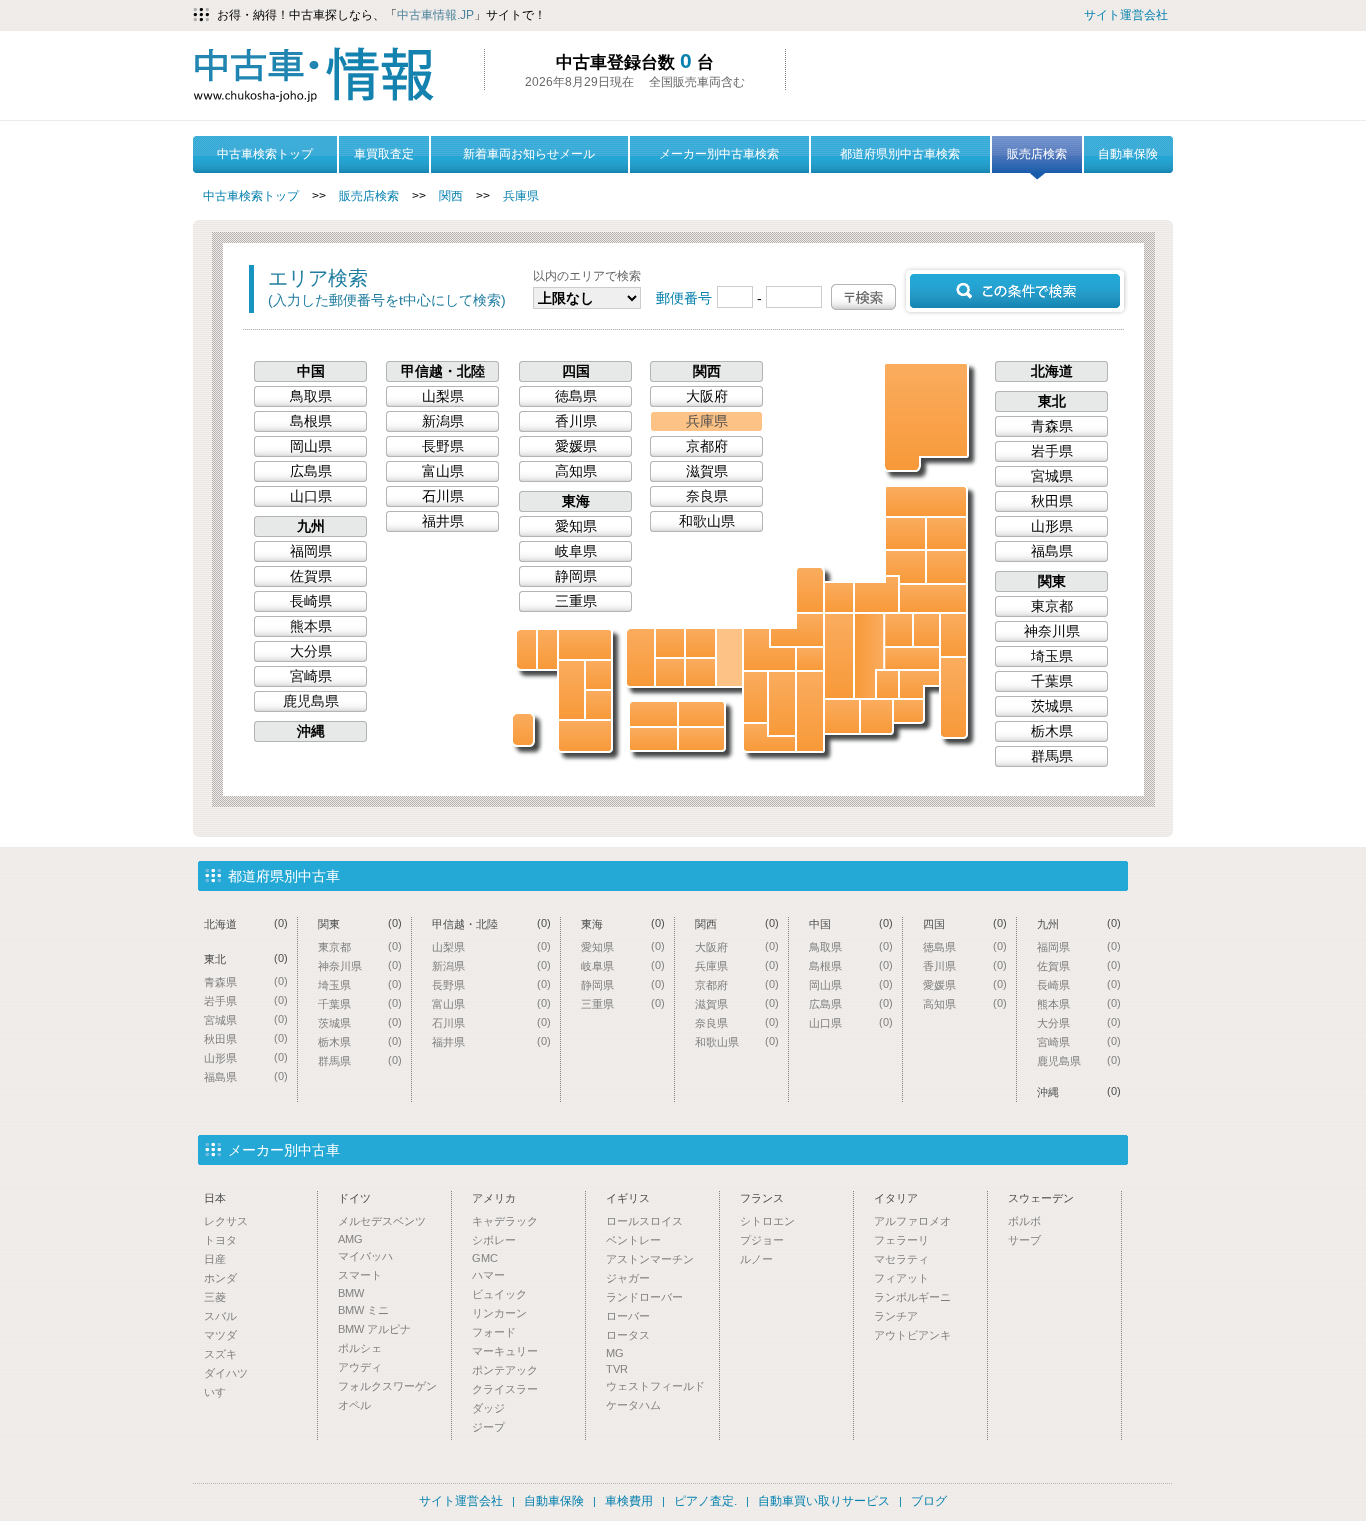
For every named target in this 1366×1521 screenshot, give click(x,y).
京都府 (769, 649)
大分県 (598, 675)
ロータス (628, 1335)
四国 (576, 371)
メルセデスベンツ (382, 1221)
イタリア (896, 1198)
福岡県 (585, 644)
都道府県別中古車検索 (900, 154)
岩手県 (946, 533)
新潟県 (876, 594)
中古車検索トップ (265, 154)
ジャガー (628, 1278)
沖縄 (523, 729)
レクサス (226, 1221)
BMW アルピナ (374, 1329)
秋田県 (905, 533)
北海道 (927, 416)
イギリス (628, 1198)
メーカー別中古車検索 (719, 154)
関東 (1052, 581)
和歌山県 (769, 737)
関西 (451, 196)
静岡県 (876, 716)
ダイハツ (226, 1373)
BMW (351, 1293)
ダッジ (488, 1408)
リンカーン (499, 1313)
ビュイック (499, 1294)
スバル (220, 1316)
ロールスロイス (644, 1221)
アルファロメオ (912, 1221)
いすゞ (220, 1392)
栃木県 (926, 630)
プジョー (762, 1240)
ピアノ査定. (705, 1501)
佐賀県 (547, 649)
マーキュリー (505, 1351)
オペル (354, 1405)
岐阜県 (839, 656)
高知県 (653, 739)
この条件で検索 (1015, 291)
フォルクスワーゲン (387, 1386)
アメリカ (494, 1198)
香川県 (701, 714)
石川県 (810, 590)
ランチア (896, 1316)
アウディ (360, 1367)
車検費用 (629, 1501)
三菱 (215, 1297)
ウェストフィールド (655, 1386)
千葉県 (953, 697)
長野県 (869, 656)
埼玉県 (912, 658)
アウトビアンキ (912, 1335)
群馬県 (898, 630)
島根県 (670, 643)
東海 (576, 501)
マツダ (220, 1335)
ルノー (756, 1259)
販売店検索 (1037, 154)
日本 (215, 1198)
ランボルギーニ (912, 1297)
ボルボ (1024, 1221)
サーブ (1024, 1240)
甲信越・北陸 (443, 371)
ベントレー (633, 1240)
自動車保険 (1128, 154)
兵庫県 (521, 196)
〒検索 (863, 297)
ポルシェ (360, 1348)
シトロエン (767, 1221)
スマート (360, 1275)
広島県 (670, 672)
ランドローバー (644, 1297)
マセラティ (901, 1259)
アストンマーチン (650, 1259)
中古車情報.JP (435, 15)
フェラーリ (901, 1240)
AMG (350, 1239)
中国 (311, 371)
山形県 (905, 567)
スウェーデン (1041, 1198)
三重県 (810, 711)
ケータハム (633, 1405)
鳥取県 (700, 643)
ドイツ (354, 1198)
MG (615, 1353)
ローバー (628, 1316)
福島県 (933, 598)
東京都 (919, 684)
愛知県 (842, 716)
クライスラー (505, 1389)
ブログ (929, 1501)
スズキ (220, 1354)
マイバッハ (365, 1256)
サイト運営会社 (1126, 15)
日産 (215, 1259)
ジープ (488, 1427)
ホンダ (220, 1278)
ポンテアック (505, 1370)
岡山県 (700, 672)
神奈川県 (908, 711)
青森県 (926, 501)
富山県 (839, 597)
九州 (311, 526)
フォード (494, 1332)
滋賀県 (810, 659)
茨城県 (953, 635)
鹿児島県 (585, 736)
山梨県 (887, 684)
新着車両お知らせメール (529, 154)
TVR (617, 1369)
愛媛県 (653, 714)
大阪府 (755, 697)
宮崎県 (598, 705)
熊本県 (571, 690)
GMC (485, 1258)
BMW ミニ (363, 1310)
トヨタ (220, 1240)
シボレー (494, 1240)
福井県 (797, 630)
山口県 (640, 657)
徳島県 (701, 739)
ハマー (488, 1275)
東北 (1052, 401)
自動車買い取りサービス (824, 1501)
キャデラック (505, 1221)
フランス (762, 1198)
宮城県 (946, 567)
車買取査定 (384, 154)
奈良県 (782, 703)
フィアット (901, 1278)
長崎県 (526, 649)
